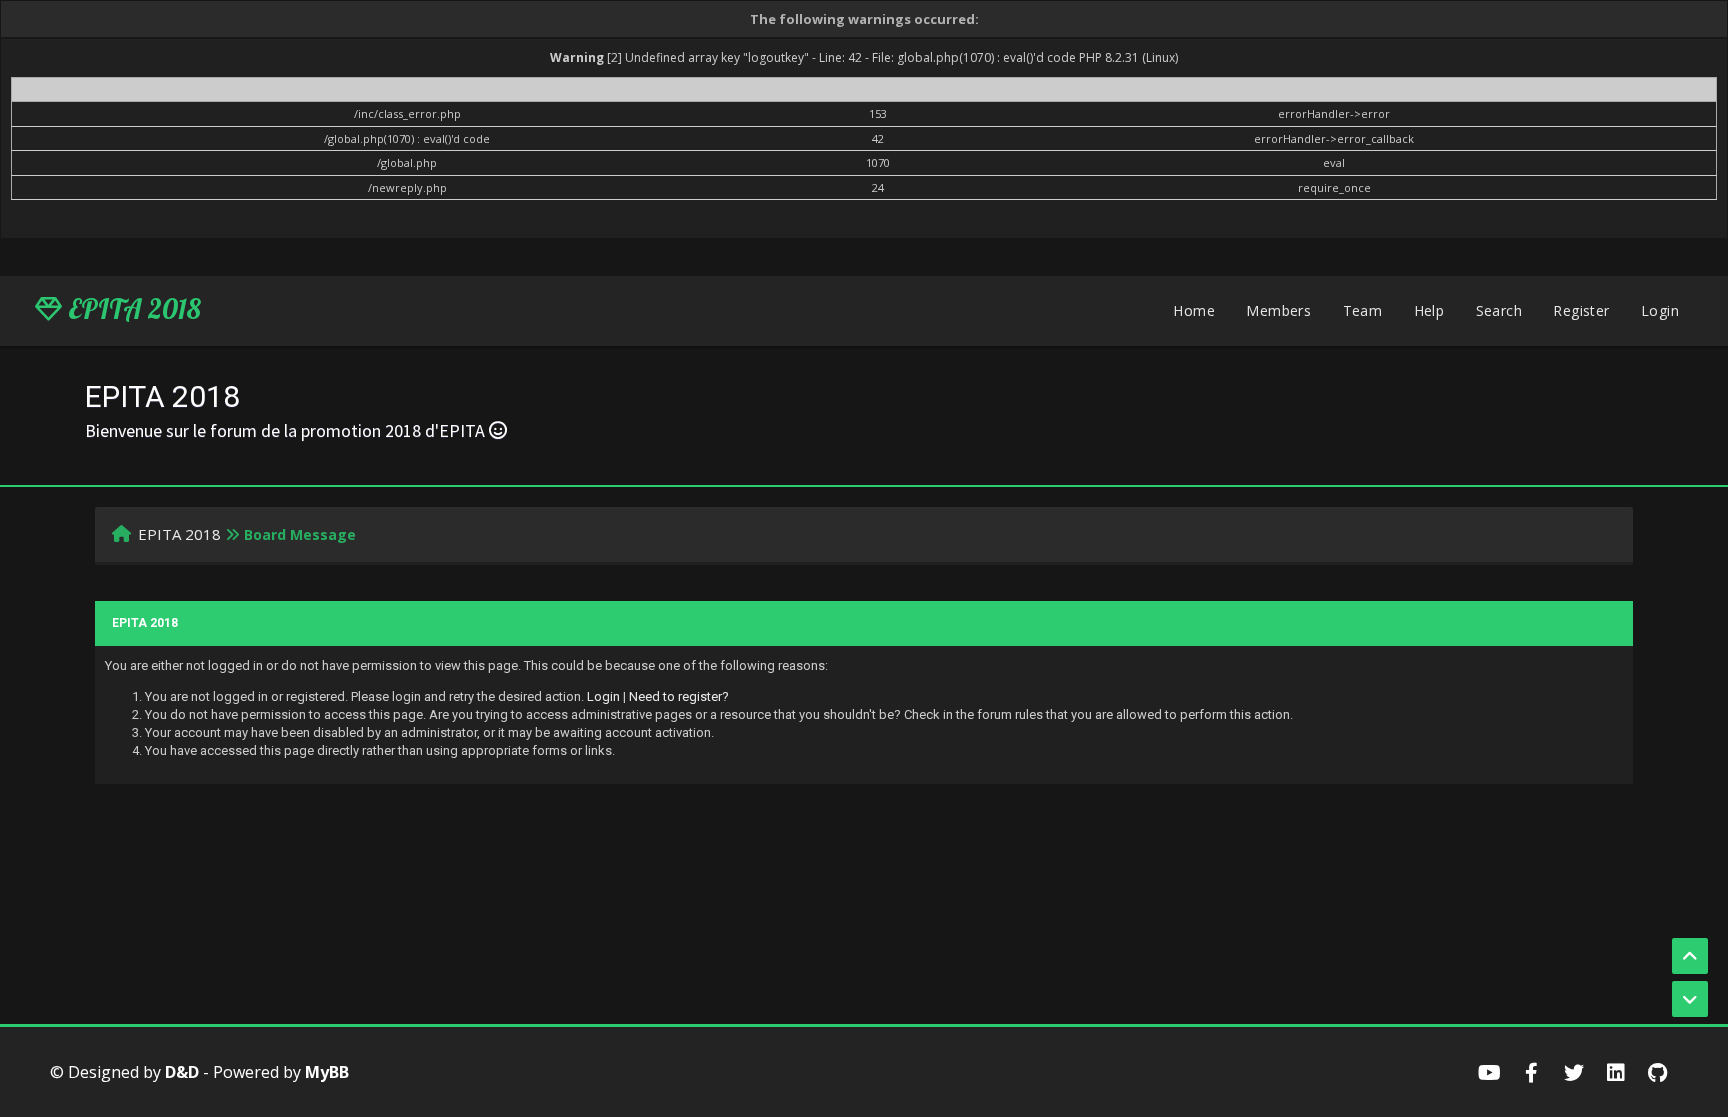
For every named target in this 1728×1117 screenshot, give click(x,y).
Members (1278, 310)
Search (1499, 310)
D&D (182, 1072)
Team (1363, 310)
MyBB (327, 1072)
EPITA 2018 (131, 309)
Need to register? (679, 696)
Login (1660, 310)
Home (1194, 310)
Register (1581, 310)
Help (1429, 310)
